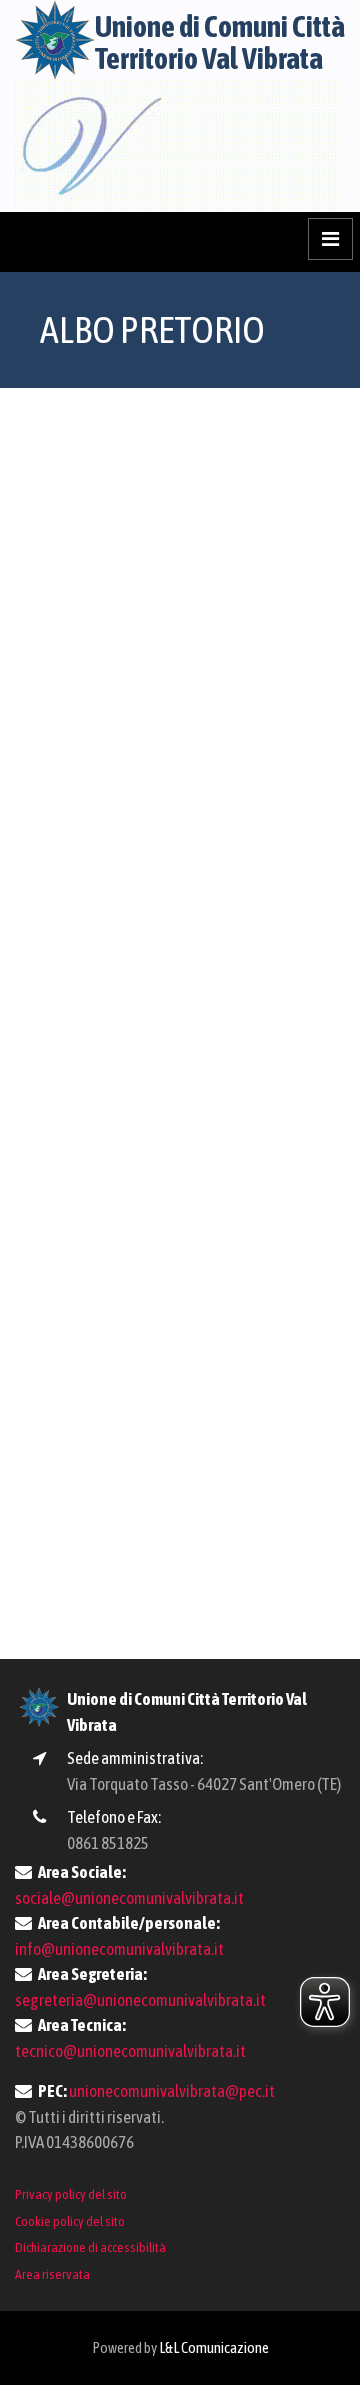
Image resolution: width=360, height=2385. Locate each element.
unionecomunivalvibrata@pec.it (172, 2091)
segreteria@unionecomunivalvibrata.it (140, 2000)
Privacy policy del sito (71, 2194)
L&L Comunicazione (214, 2347)
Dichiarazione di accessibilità (90, 2247)
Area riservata (52, 2274)
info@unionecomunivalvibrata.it (119, 1949)
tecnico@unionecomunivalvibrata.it (130, 2051)
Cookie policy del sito (70, 2221)
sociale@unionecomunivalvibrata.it (129, 1898)
